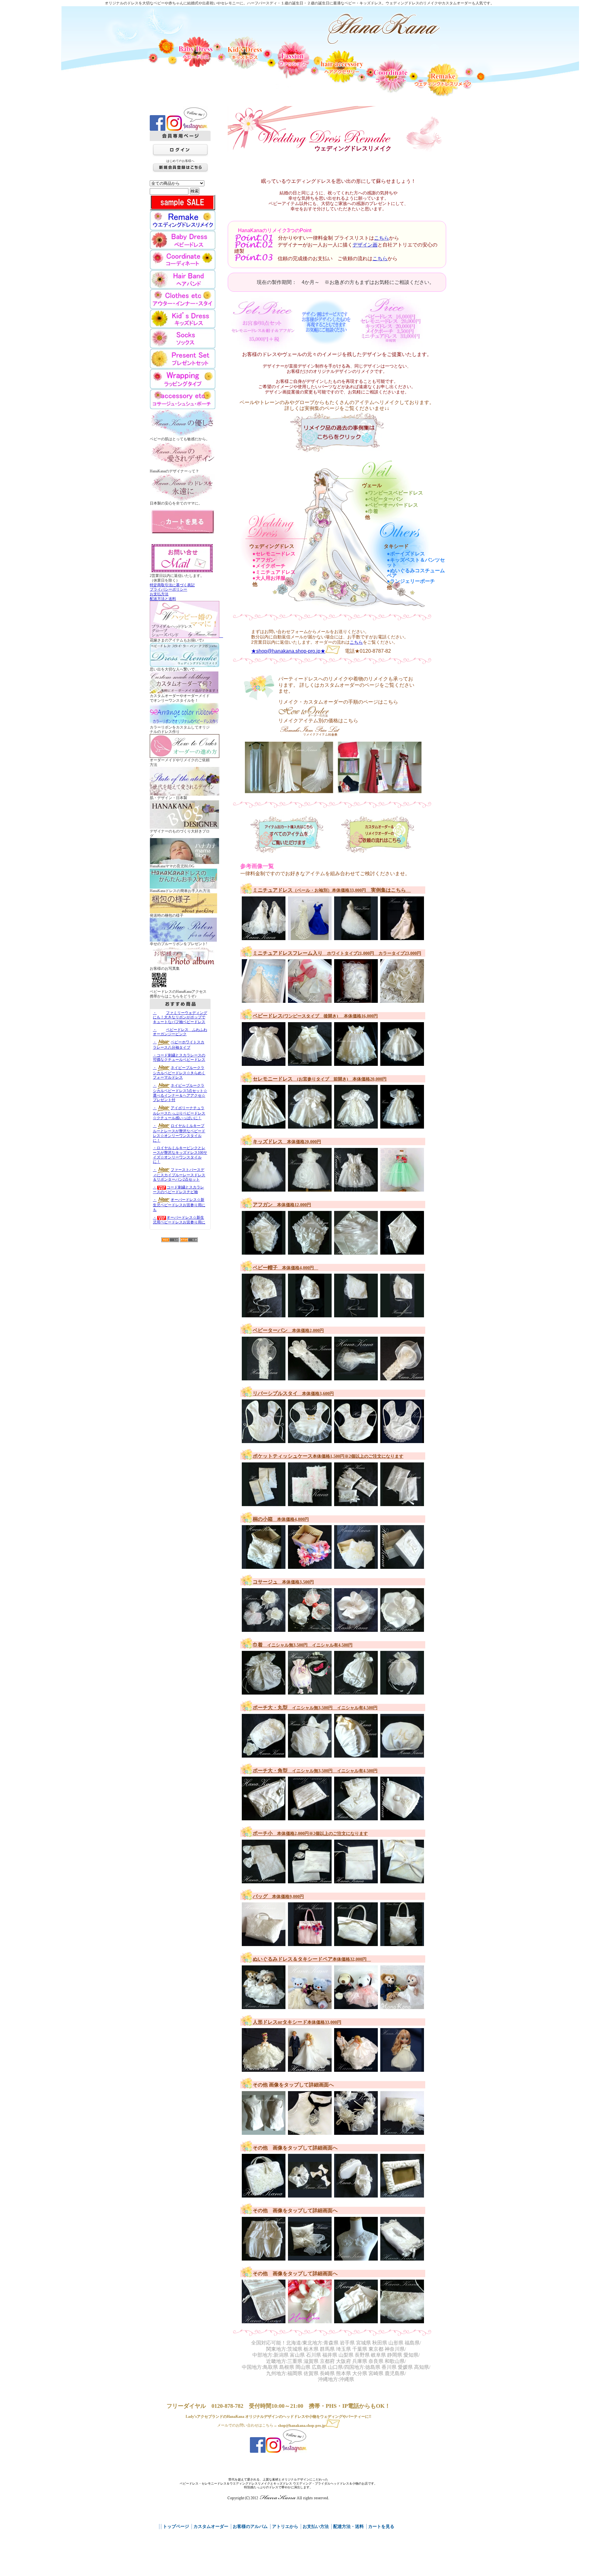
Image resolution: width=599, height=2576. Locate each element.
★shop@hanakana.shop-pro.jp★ (288, 651)
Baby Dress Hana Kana (384, 29)
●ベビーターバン (384, 499)
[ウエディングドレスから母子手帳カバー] (265, 2320)
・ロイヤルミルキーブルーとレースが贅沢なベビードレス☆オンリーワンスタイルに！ (179, 1133)
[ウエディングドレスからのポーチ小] (265, 1880)
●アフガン (264, 560)
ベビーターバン (288, 1330)
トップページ (176, 2527)
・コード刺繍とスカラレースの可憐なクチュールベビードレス (179, 1058)
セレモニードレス (320, 1079)
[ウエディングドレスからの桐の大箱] (357, 2320)
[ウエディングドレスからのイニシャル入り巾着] (265, 1692)
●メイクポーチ (269, 566)
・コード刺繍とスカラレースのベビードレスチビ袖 (178, 1190)
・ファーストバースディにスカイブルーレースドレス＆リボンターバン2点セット (179, 1175)
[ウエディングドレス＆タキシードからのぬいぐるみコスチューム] (403, 2006)
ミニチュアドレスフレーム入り (337, 953)
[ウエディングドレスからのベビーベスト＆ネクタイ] (311, 2132)
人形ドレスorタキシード (297, 2022)
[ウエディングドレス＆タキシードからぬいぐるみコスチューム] (265, 2006)
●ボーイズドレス (406, 554)
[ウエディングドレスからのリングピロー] (311, 2257)
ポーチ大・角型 (315, 1771)
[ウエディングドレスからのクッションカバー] (403, 2132)
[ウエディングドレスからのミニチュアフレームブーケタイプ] (403, 1000)
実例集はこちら (388, 890)
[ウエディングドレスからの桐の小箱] (265, 1566)
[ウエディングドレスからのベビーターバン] (265, 1377)
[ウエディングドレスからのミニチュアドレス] (311, 937)
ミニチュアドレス (309, 890)
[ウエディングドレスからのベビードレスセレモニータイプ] (265, 1126)
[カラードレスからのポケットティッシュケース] (311, 1503)
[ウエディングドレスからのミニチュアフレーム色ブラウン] (357, 1000)
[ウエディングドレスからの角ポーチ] (265, 1817)
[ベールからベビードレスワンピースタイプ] (357, 1063)
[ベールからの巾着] (403, 1692)
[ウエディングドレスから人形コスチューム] (403, 2069)
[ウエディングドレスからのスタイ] (265, 1440)
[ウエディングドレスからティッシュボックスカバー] (403, 2257)
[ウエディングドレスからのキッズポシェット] (403, 2320)
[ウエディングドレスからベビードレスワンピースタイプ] (265, 1063)
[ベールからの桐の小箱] (403, 1566)
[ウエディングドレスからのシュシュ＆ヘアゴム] (311, 2195)
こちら (382, 238)
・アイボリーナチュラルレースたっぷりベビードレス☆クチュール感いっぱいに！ (179, 1113)
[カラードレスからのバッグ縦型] (311, 1943)
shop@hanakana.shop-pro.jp (302, 2426)
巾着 (303, 1645)
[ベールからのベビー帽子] (403, 1314)
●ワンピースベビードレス (394, 493)
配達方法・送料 (348, 2527)
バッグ (278, 1896)
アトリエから (285, 2527)
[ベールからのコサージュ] (265, 1629)
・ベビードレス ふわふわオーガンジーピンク (180, 1032)
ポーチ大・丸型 (315, 1708)
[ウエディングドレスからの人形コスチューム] (265, 2069)
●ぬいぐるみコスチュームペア (416, 573)
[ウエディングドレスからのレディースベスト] (265, 2132)
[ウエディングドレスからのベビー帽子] (265, 1314)
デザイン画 (365, 245)
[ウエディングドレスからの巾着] (357, 1692)
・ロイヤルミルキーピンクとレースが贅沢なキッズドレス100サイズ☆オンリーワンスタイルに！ (180, 1155)
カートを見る (381, 2527)
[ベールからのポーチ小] (357, 1880)
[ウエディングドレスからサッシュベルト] (357, 2132)
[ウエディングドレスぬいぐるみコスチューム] (311, 2006)
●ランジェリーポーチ (411, 581)
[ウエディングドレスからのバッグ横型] (357, 1943)
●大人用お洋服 (269, 578)
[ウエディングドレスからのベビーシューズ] (357, 2195)
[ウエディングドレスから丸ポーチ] (357, 1754)
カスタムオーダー (211, 2527)
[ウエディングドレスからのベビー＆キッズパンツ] (265, 2257)
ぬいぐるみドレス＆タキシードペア (312, 1959)
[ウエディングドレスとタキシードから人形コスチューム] (311, 2069)
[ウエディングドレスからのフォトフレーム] (403, 2195)
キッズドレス (287, 1142)
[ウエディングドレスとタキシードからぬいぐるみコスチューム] (357, 2006)
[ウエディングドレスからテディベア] (311, 2320)
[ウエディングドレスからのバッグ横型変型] (265, 1943)
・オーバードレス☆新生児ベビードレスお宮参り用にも (179, 1205)
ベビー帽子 (285, 1268)
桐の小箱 (281, 1519)
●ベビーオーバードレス (392, 505)
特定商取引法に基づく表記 (172, 585)
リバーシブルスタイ (293, 1393)
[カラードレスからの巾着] (311, 1692)
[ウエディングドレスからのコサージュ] (311, 1629)
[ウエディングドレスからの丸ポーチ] (265, 1754)
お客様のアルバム (250, 2527)
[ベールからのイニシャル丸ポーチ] (403, 1754)
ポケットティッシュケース (328, 1456)
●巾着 (372, 511)
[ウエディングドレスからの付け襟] (357, 2257)
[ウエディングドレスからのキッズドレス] (265, 1188)
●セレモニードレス (274, 554)
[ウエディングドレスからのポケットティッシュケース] (265, 1503)
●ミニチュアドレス (274, 572)
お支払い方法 (316, 2527)
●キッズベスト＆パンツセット (416, 563)
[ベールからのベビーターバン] (357, 1377)
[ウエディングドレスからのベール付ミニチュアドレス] (265, 937)
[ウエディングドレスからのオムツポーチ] (265, 2195)
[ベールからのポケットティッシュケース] (357, 1503)
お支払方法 (159, 594)
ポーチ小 (310, 1833)
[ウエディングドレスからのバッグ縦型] (403, 1943)
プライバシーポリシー (168, 589)
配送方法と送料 (163, 599)
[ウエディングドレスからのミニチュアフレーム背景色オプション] (265, 1000)
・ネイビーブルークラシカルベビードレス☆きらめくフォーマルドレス (179, 1073)
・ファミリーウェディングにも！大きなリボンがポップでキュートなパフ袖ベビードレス (180, 1017)
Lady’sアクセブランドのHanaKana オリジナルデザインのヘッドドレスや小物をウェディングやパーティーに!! (278, 2417)
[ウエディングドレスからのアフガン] (265, 1251)
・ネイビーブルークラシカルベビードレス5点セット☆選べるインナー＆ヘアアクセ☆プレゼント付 (180, 1093)
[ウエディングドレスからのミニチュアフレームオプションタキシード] (311, 1000)
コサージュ (283, 1582)
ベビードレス (315, 1016)
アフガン (282, 1205)
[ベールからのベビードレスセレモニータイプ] (403, 1126)
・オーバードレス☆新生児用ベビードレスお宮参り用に (179, 1220)
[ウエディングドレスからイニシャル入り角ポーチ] (403, 1817)
